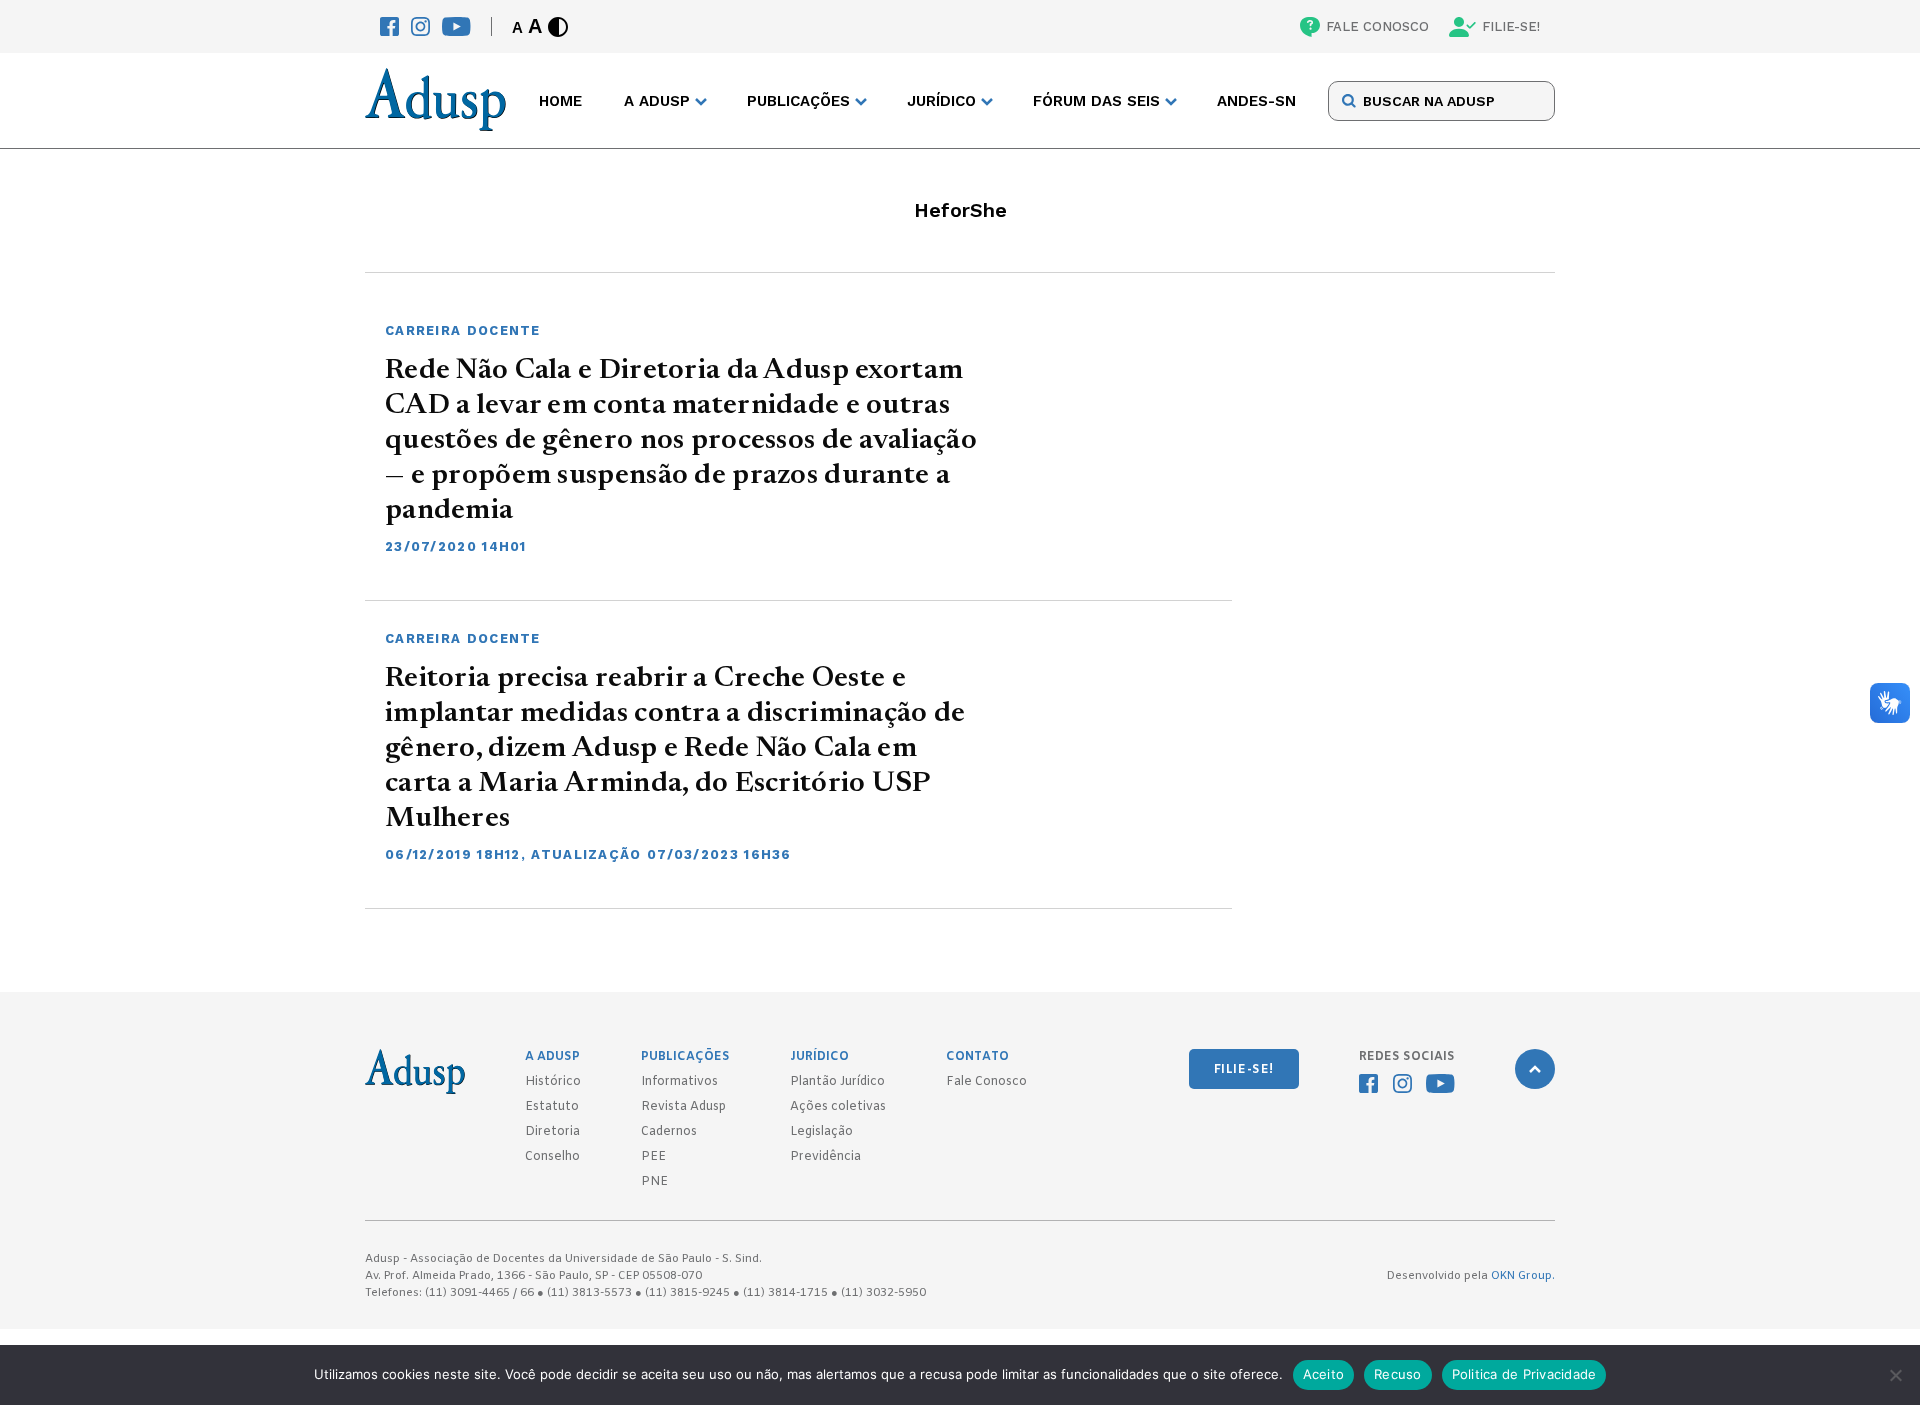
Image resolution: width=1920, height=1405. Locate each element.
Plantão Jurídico (837, 1082)
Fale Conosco (986, 1082)
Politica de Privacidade (1524, 1374)
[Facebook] (389, 26)
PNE (654, 1182)
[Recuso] (1895, 1375)
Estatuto (552, 1107)
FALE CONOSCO (1377, 26)
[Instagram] (420, 26)
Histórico (553, 1082)
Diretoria (552, 1132)
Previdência (825, 1157)
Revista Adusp (683, 1107)
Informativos (679, 1082)
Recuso (1398, 1374)
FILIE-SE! (1511, 26)
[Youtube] (456, 26)
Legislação (821, 1132)
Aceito (1324, 1374)
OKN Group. (1523, 1276)
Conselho (552, 1157)
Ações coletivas (838, 1107)
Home (560, 101)
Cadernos (669, 1132)
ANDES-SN (1256, 101)
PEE (653, 1157)
